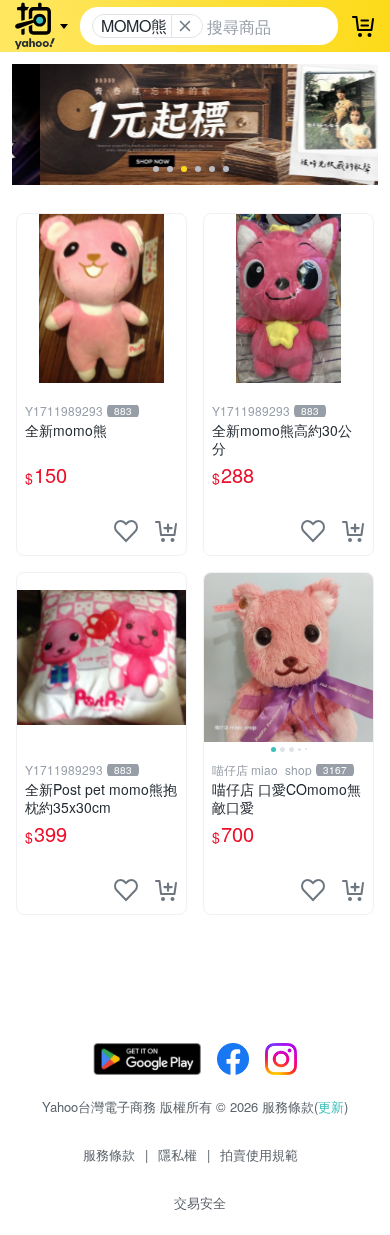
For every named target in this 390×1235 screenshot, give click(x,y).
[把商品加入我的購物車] (166, 531)
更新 (331, 1106)
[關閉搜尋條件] (185, 26)
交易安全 (200, 1202)
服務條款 (109, 1154)
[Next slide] (360, 657)
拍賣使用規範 (259, 1154)
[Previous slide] (217, 657)
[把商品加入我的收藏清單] (126, 531)
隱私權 (177, 1154)
